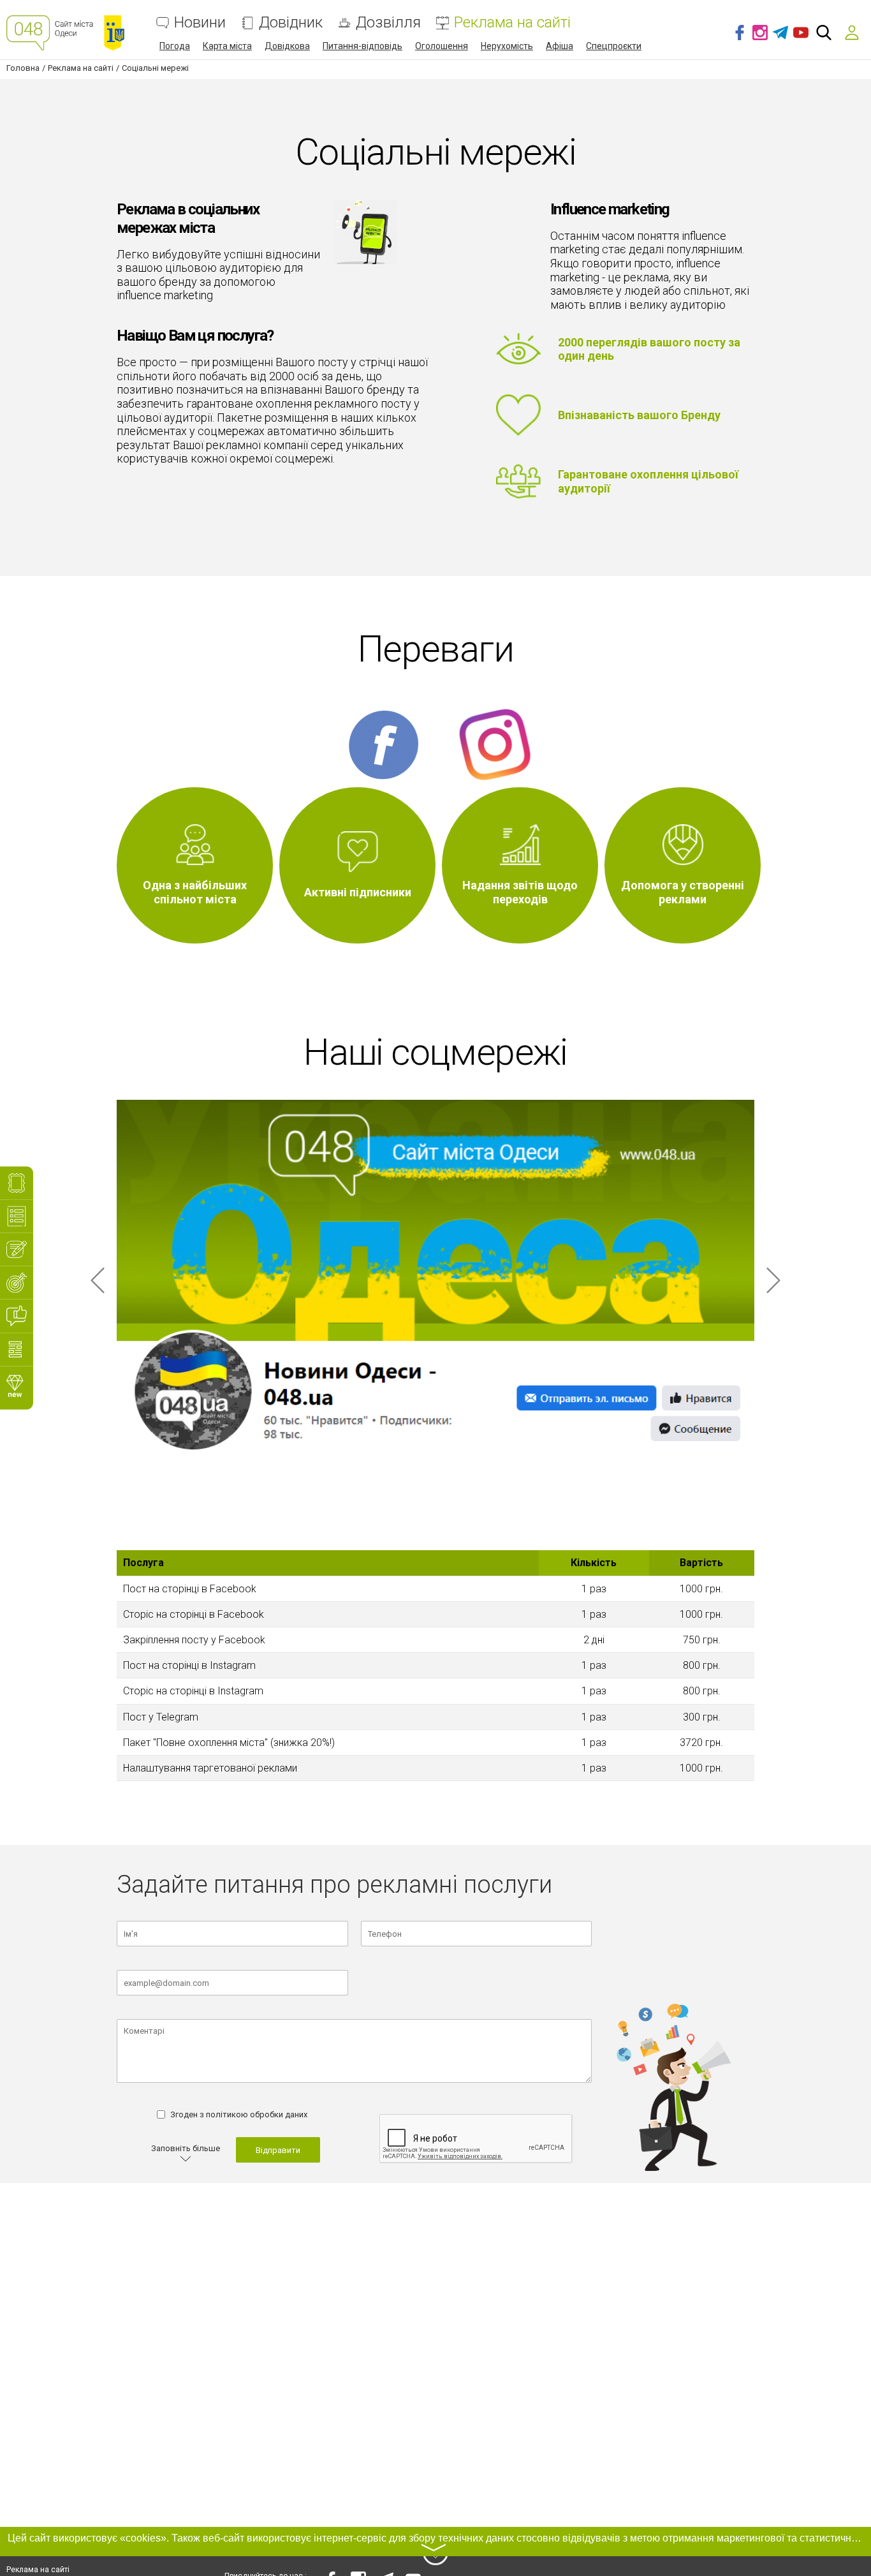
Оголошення (442, 46)
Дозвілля (388, 23)
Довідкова (287, 46)
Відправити (278, 2150)
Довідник (291, 23)
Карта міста (227, 46)
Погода (175, 46)
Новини (200, 23)
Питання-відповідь (362, 46)
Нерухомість (507, 46)
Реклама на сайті (512, 23)
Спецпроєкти (614, 46)
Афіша (560, 46)
